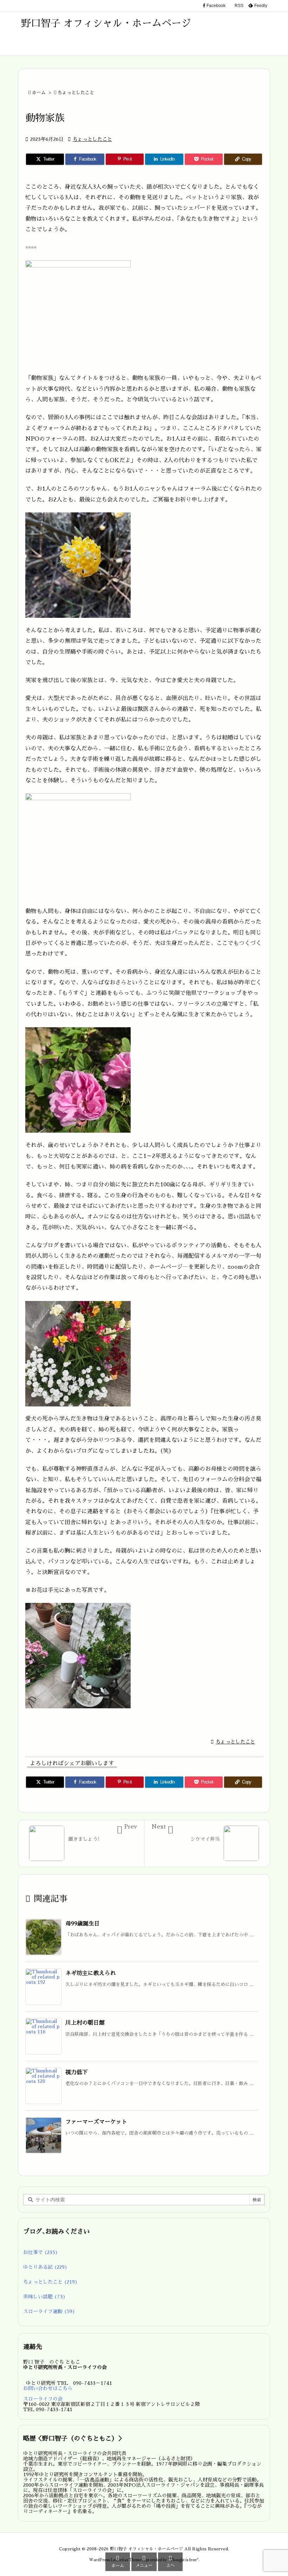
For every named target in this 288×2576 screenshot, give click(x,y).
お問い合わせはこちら (48, 2388)
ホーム (39, 93)
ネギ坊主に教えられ (91, 1973)
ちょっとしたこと (76, 93)
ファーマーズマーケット (96, 2122)
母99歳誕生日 (83, 1924)
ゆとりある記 (45, 2267)
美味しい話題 (44, 2297)
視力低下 (77, 2072)
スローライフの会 (43, 2399)
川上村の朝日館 (85, 2023)
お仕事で (41, 2252)
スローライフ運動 (49, 2311)
